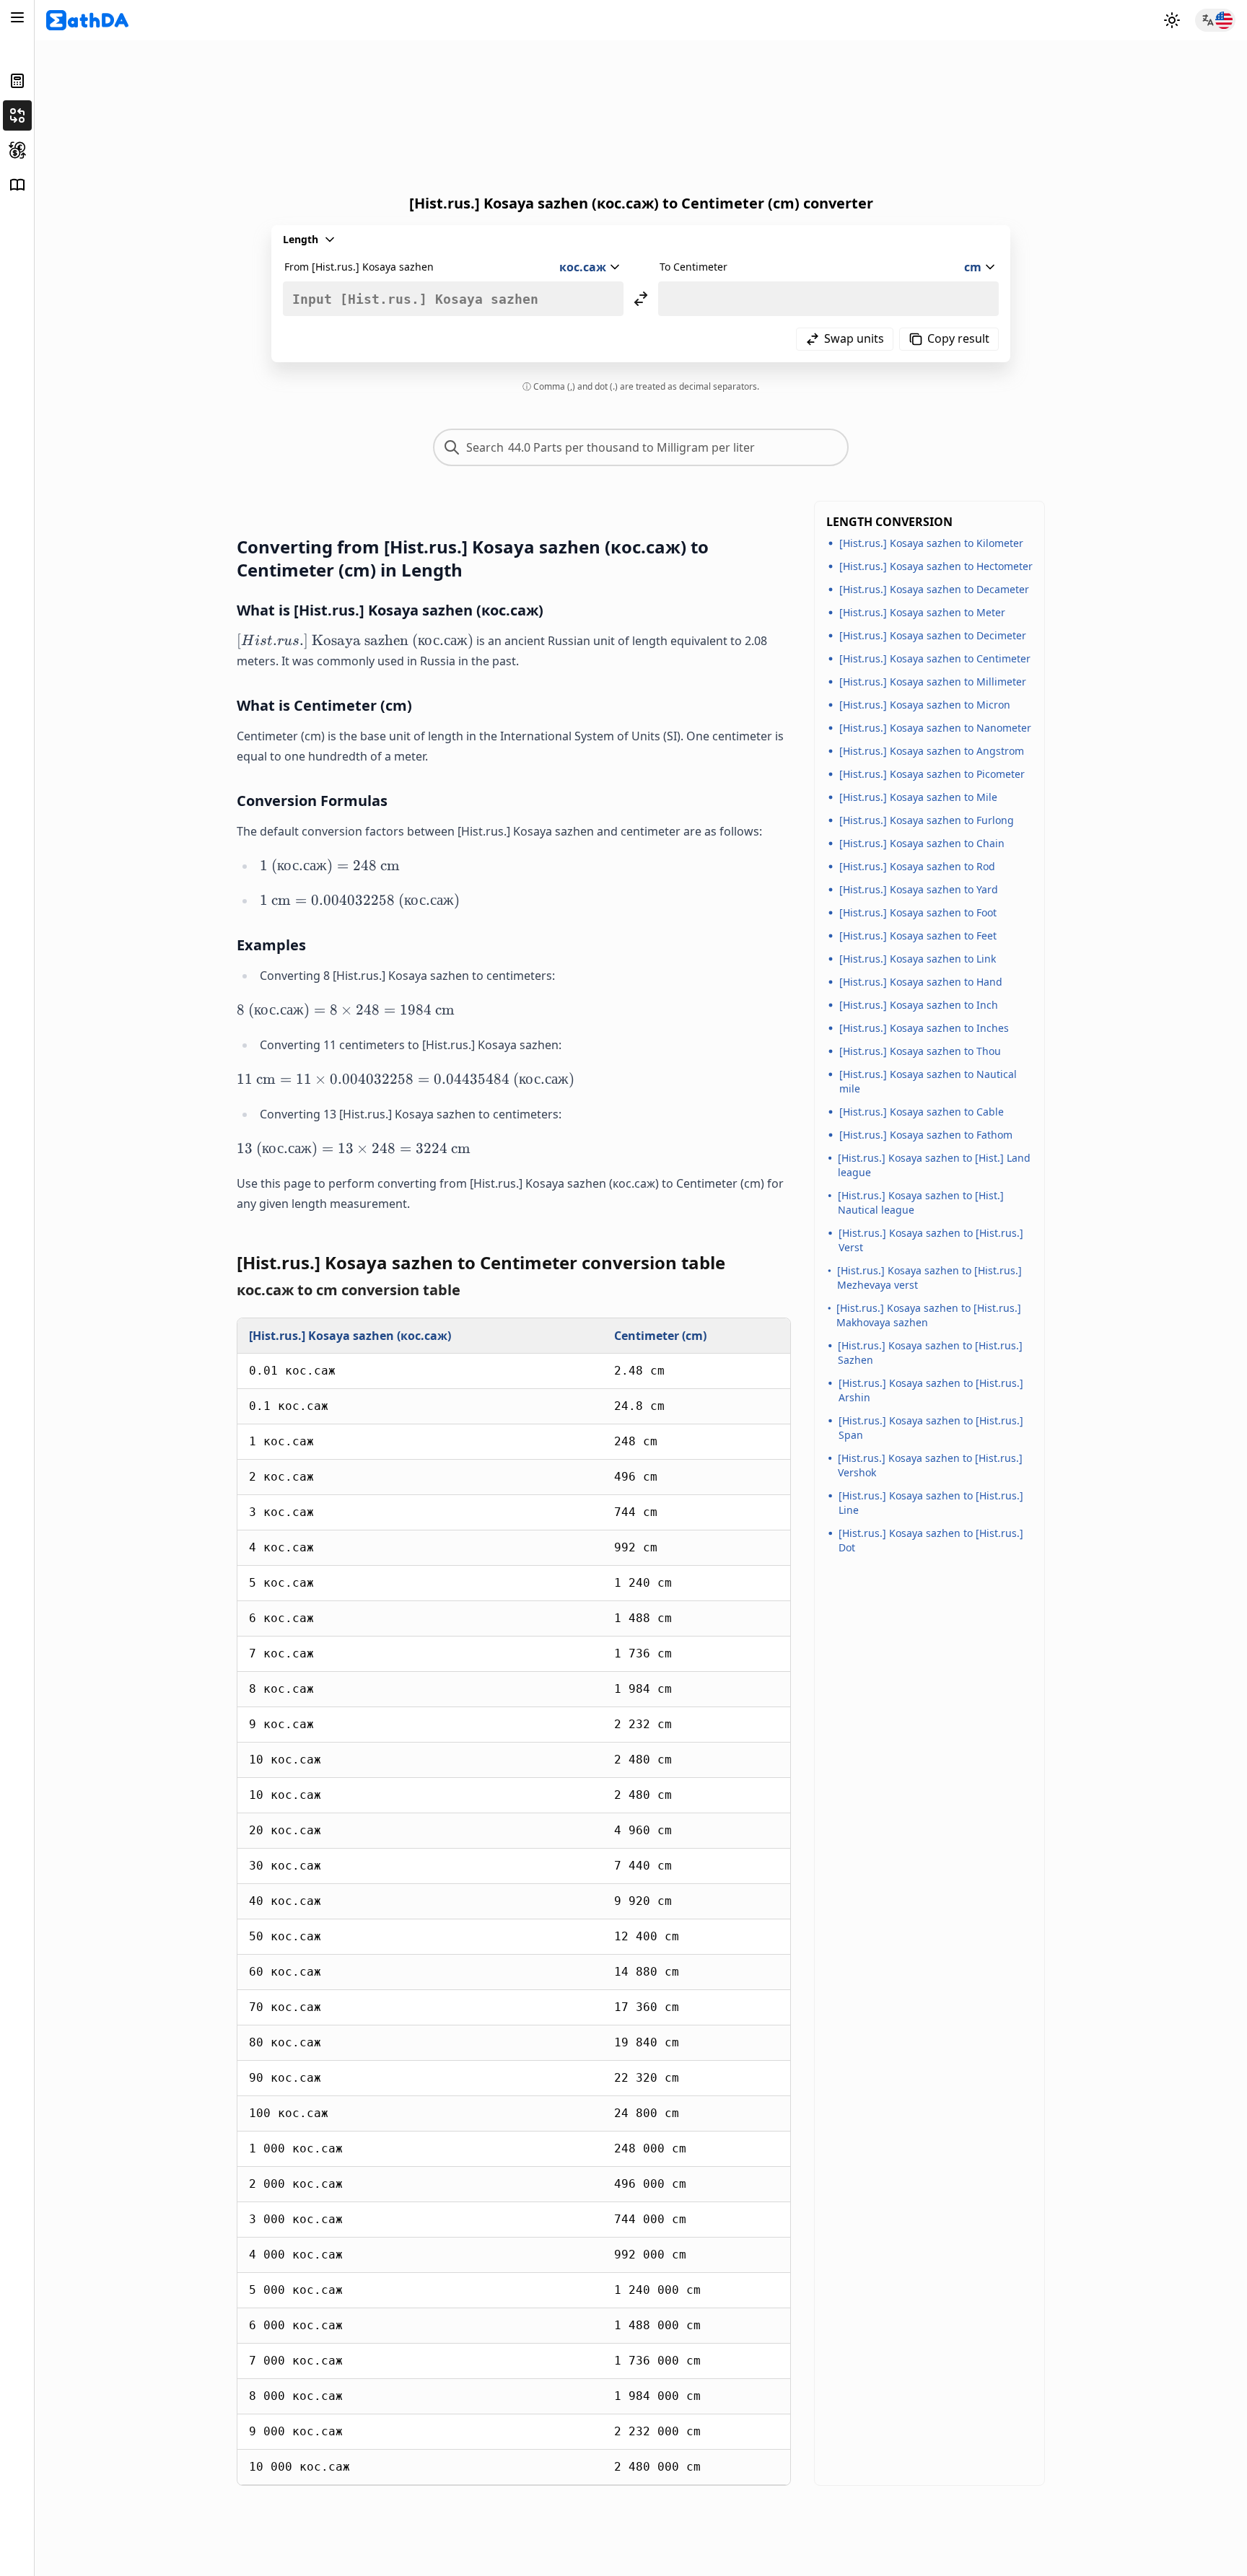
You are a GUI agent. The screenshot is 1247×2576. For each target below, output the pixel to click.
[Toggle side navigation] (17, 17)
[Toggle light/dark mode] (1172, 20)
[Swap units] (641, 299)
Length (301, 239)
